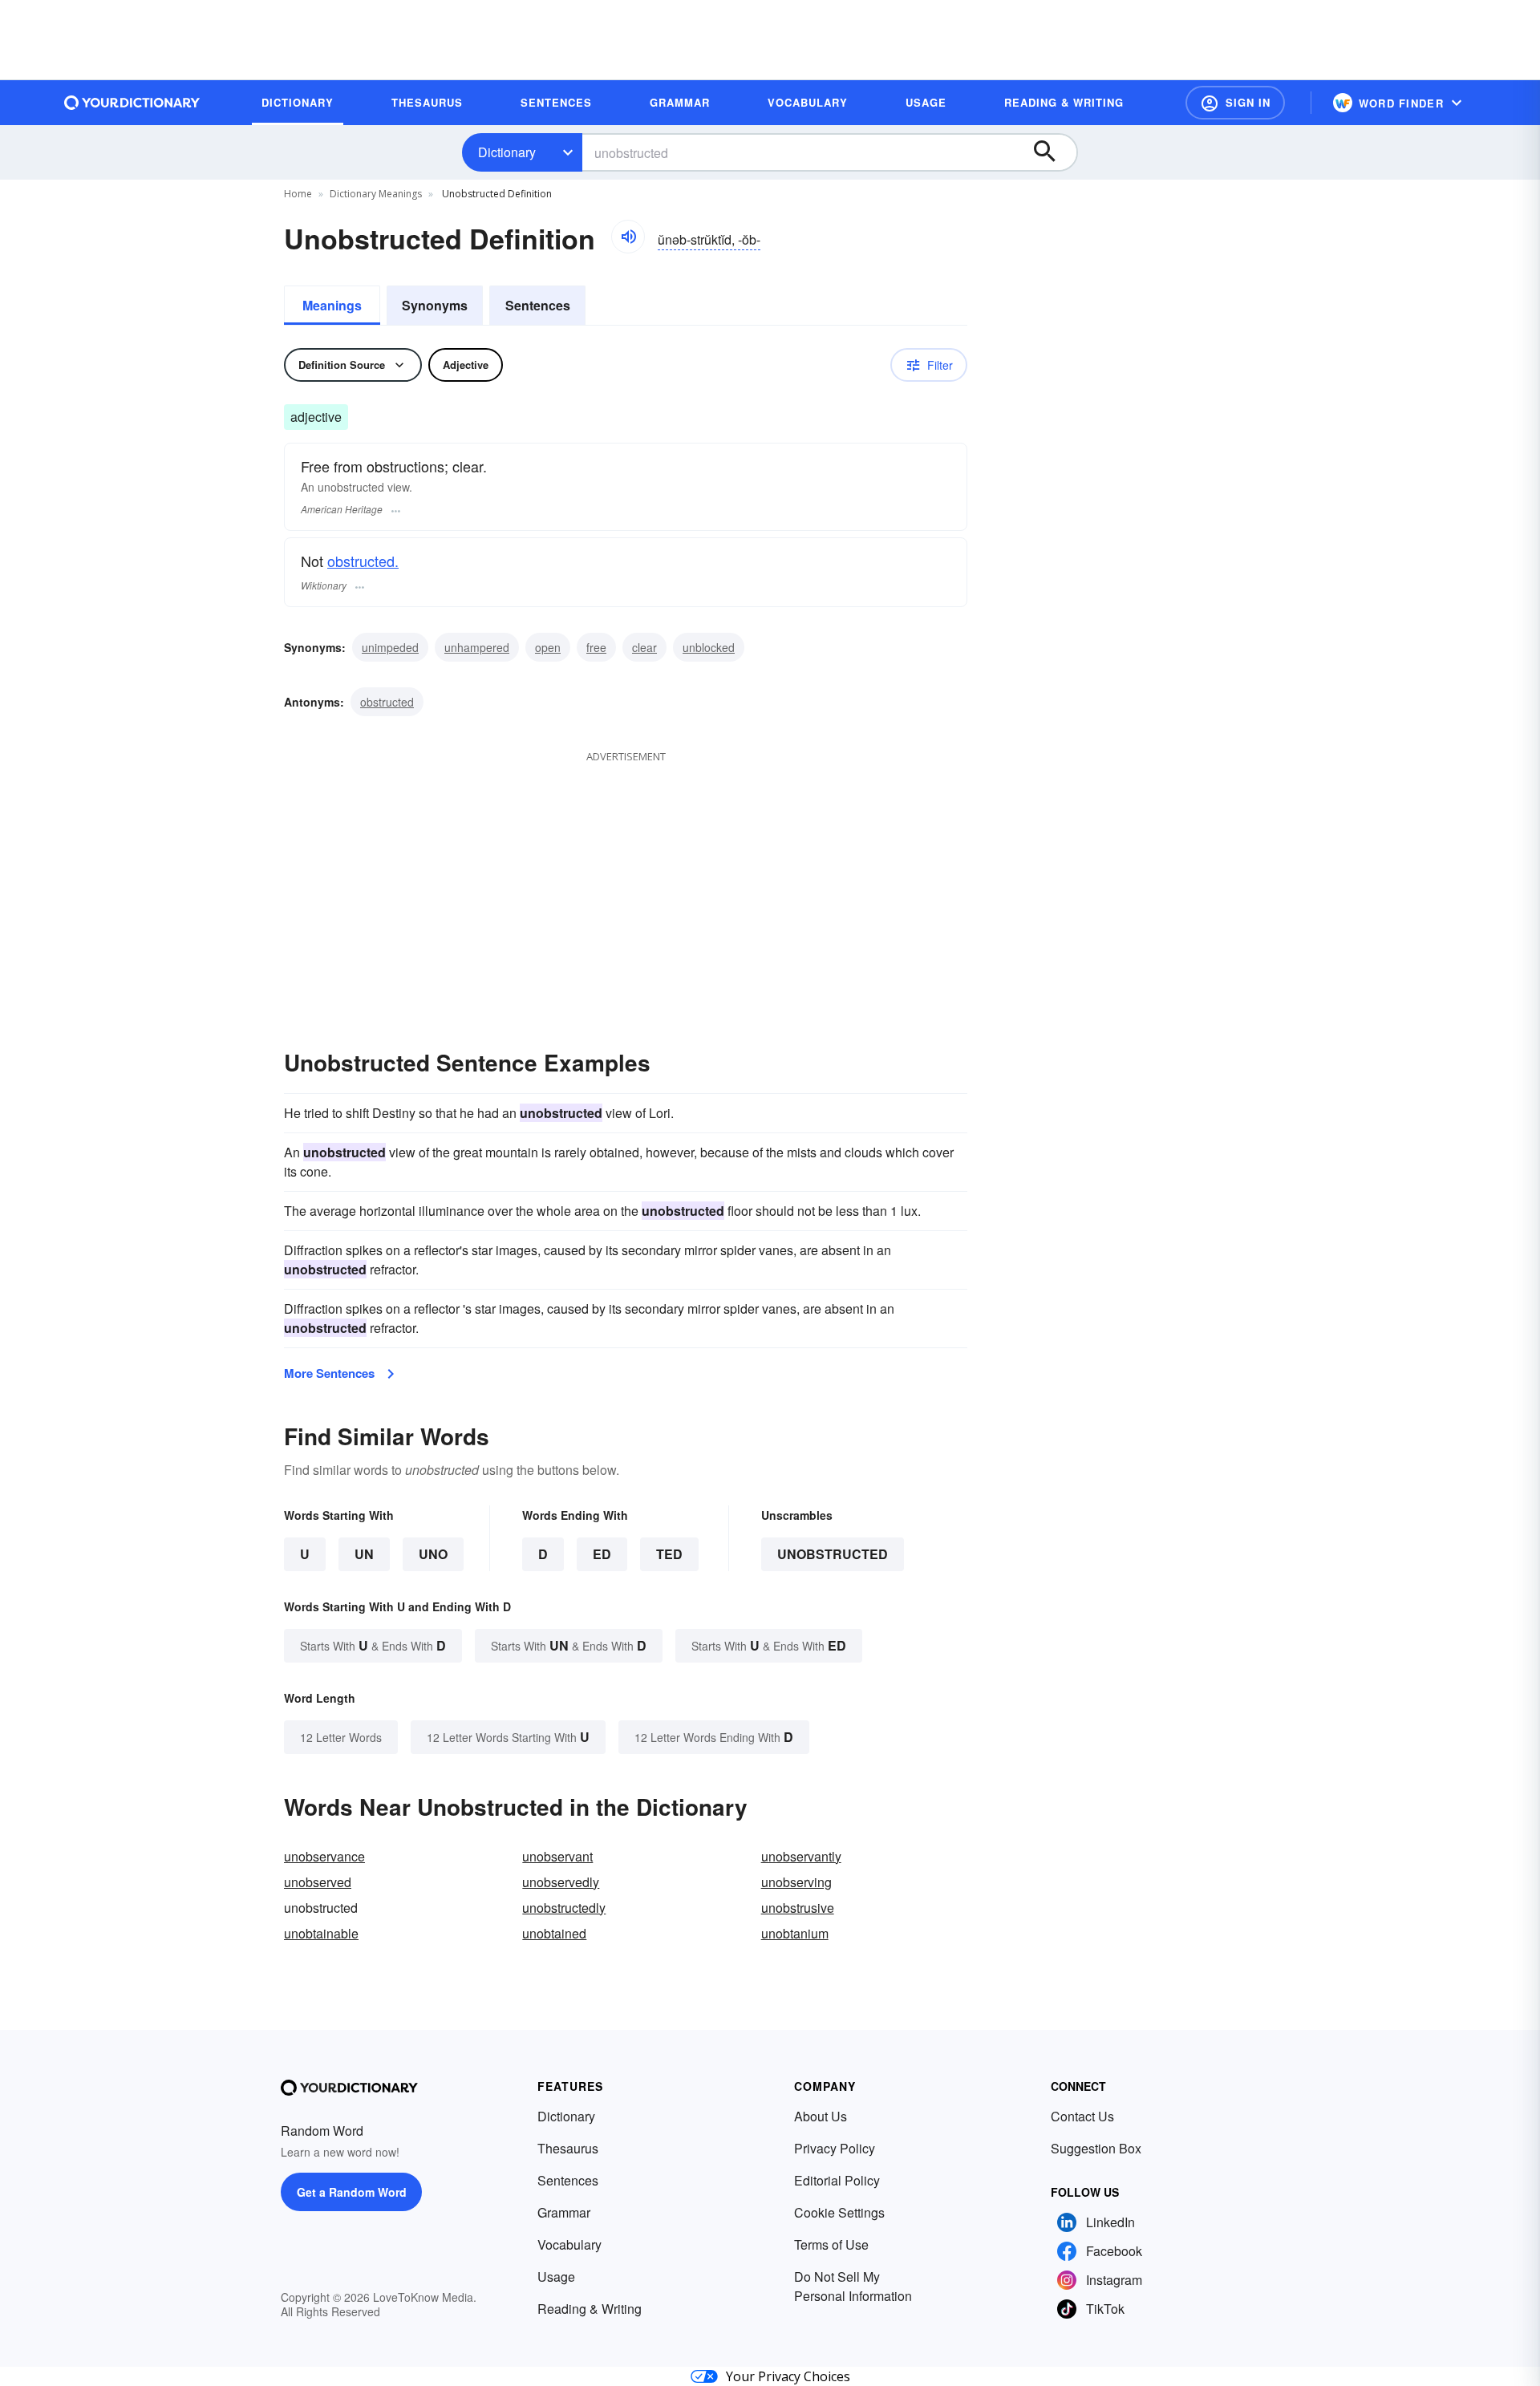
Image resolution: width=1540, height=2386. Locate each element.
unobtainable (321, 1933)
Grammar (564, 2212)
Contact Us (1082, 2116)
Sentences (538, 305)
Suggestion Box (1096, 2148)
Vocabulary (569, 2244)
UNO (433, 1554)
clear (644, 647)
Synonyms (435, 305)
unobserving (796, 1882)
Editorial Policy (837, 2180)
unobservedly (561, 1882)
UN (364, 1554)
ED (602, 1554)
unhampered (477, 647)
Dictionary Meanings (376, 194)
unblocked (709, 647)
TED (669, 1554)
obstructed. (363, 561)
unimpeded (390, 647)
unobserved (318, 1882)
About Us (821, 2116)
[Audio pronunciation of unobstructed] (628, 237)
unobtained (554, 1933)
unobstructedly (564, 1908)
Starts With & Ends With (373, 1645)
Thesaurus (568, 2148)
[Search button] (1052, 152)
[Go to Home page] (132, 103)
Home (298, 194)
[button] (1235, 103)
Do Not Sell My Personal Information (853, 2286)
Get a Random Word (352, 2192)
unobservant (557, 1856)
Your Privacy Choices (788, 2376)
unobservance (324, 1856)
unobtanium (795, 1933)
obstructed (387, 702)
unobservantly (801, 1856)
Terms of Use (831, 2244)
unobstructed (833, 1554)
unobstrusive (798, 1908)
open (548, 647)
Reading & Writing (590, 2309)
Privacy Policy (835, 2148)
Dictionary (507, 152)
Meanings (332, 305)
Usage (556, 2277)
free (596, 647)
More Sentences (329, 1373)
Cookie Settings (839, 2212)
